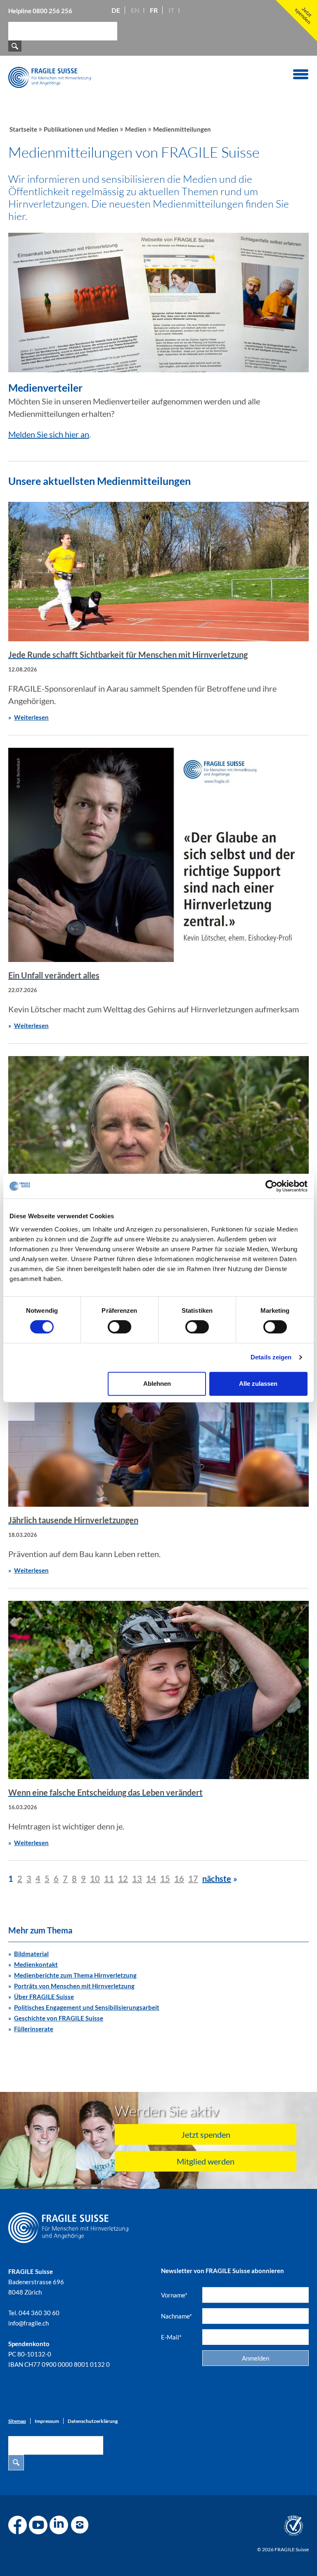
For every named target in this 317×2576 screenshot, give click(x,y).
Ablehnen (157, 1384)
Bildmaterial (31, 1954)
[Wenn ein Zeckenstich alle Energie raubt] (158, 1145)
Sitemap (17, 2421)
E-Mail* (171, 2337)
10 (95, 1879)
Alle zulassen (258, 1384)
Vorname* (174, 2295)
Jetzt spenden (206, 2134)
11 (109, 1879)
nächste (217, 1879)
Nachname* (176, 2316)
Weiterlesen (31, 717)
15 (165, 1879)
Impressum (47, 2421)
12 (123, 1879)
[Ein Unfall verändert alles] (158, 855)
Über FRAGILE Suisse (44, 1997)
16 (179, 1879)
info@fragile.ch (28, 2323)
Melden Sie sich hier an (49, 434)
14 (151, 1879)
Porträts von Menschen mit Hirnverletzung (74, 1986)
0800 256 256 (52, 11)
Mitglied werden (206, 2161)
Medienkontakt (36, 1964)
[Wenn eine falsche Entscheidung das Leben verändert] (158, 1690)
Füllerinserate (34, 2029)
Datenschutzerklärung (93, 2421)
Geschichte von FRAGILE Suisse (59, 2018)
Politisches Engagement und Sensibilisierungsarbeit (87, 2007)
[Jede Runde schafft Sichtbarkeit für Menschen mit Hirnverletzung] (158, 572)
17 (193, 1879)
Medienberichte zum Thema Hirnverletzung (75, 1975)
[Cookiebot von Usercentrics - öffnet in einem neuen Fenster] (271, 1186)
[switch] (119, 1327)
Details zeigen (271, 1357)
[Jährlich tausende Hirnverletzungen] (158, 1418)
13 (137, 1879)
